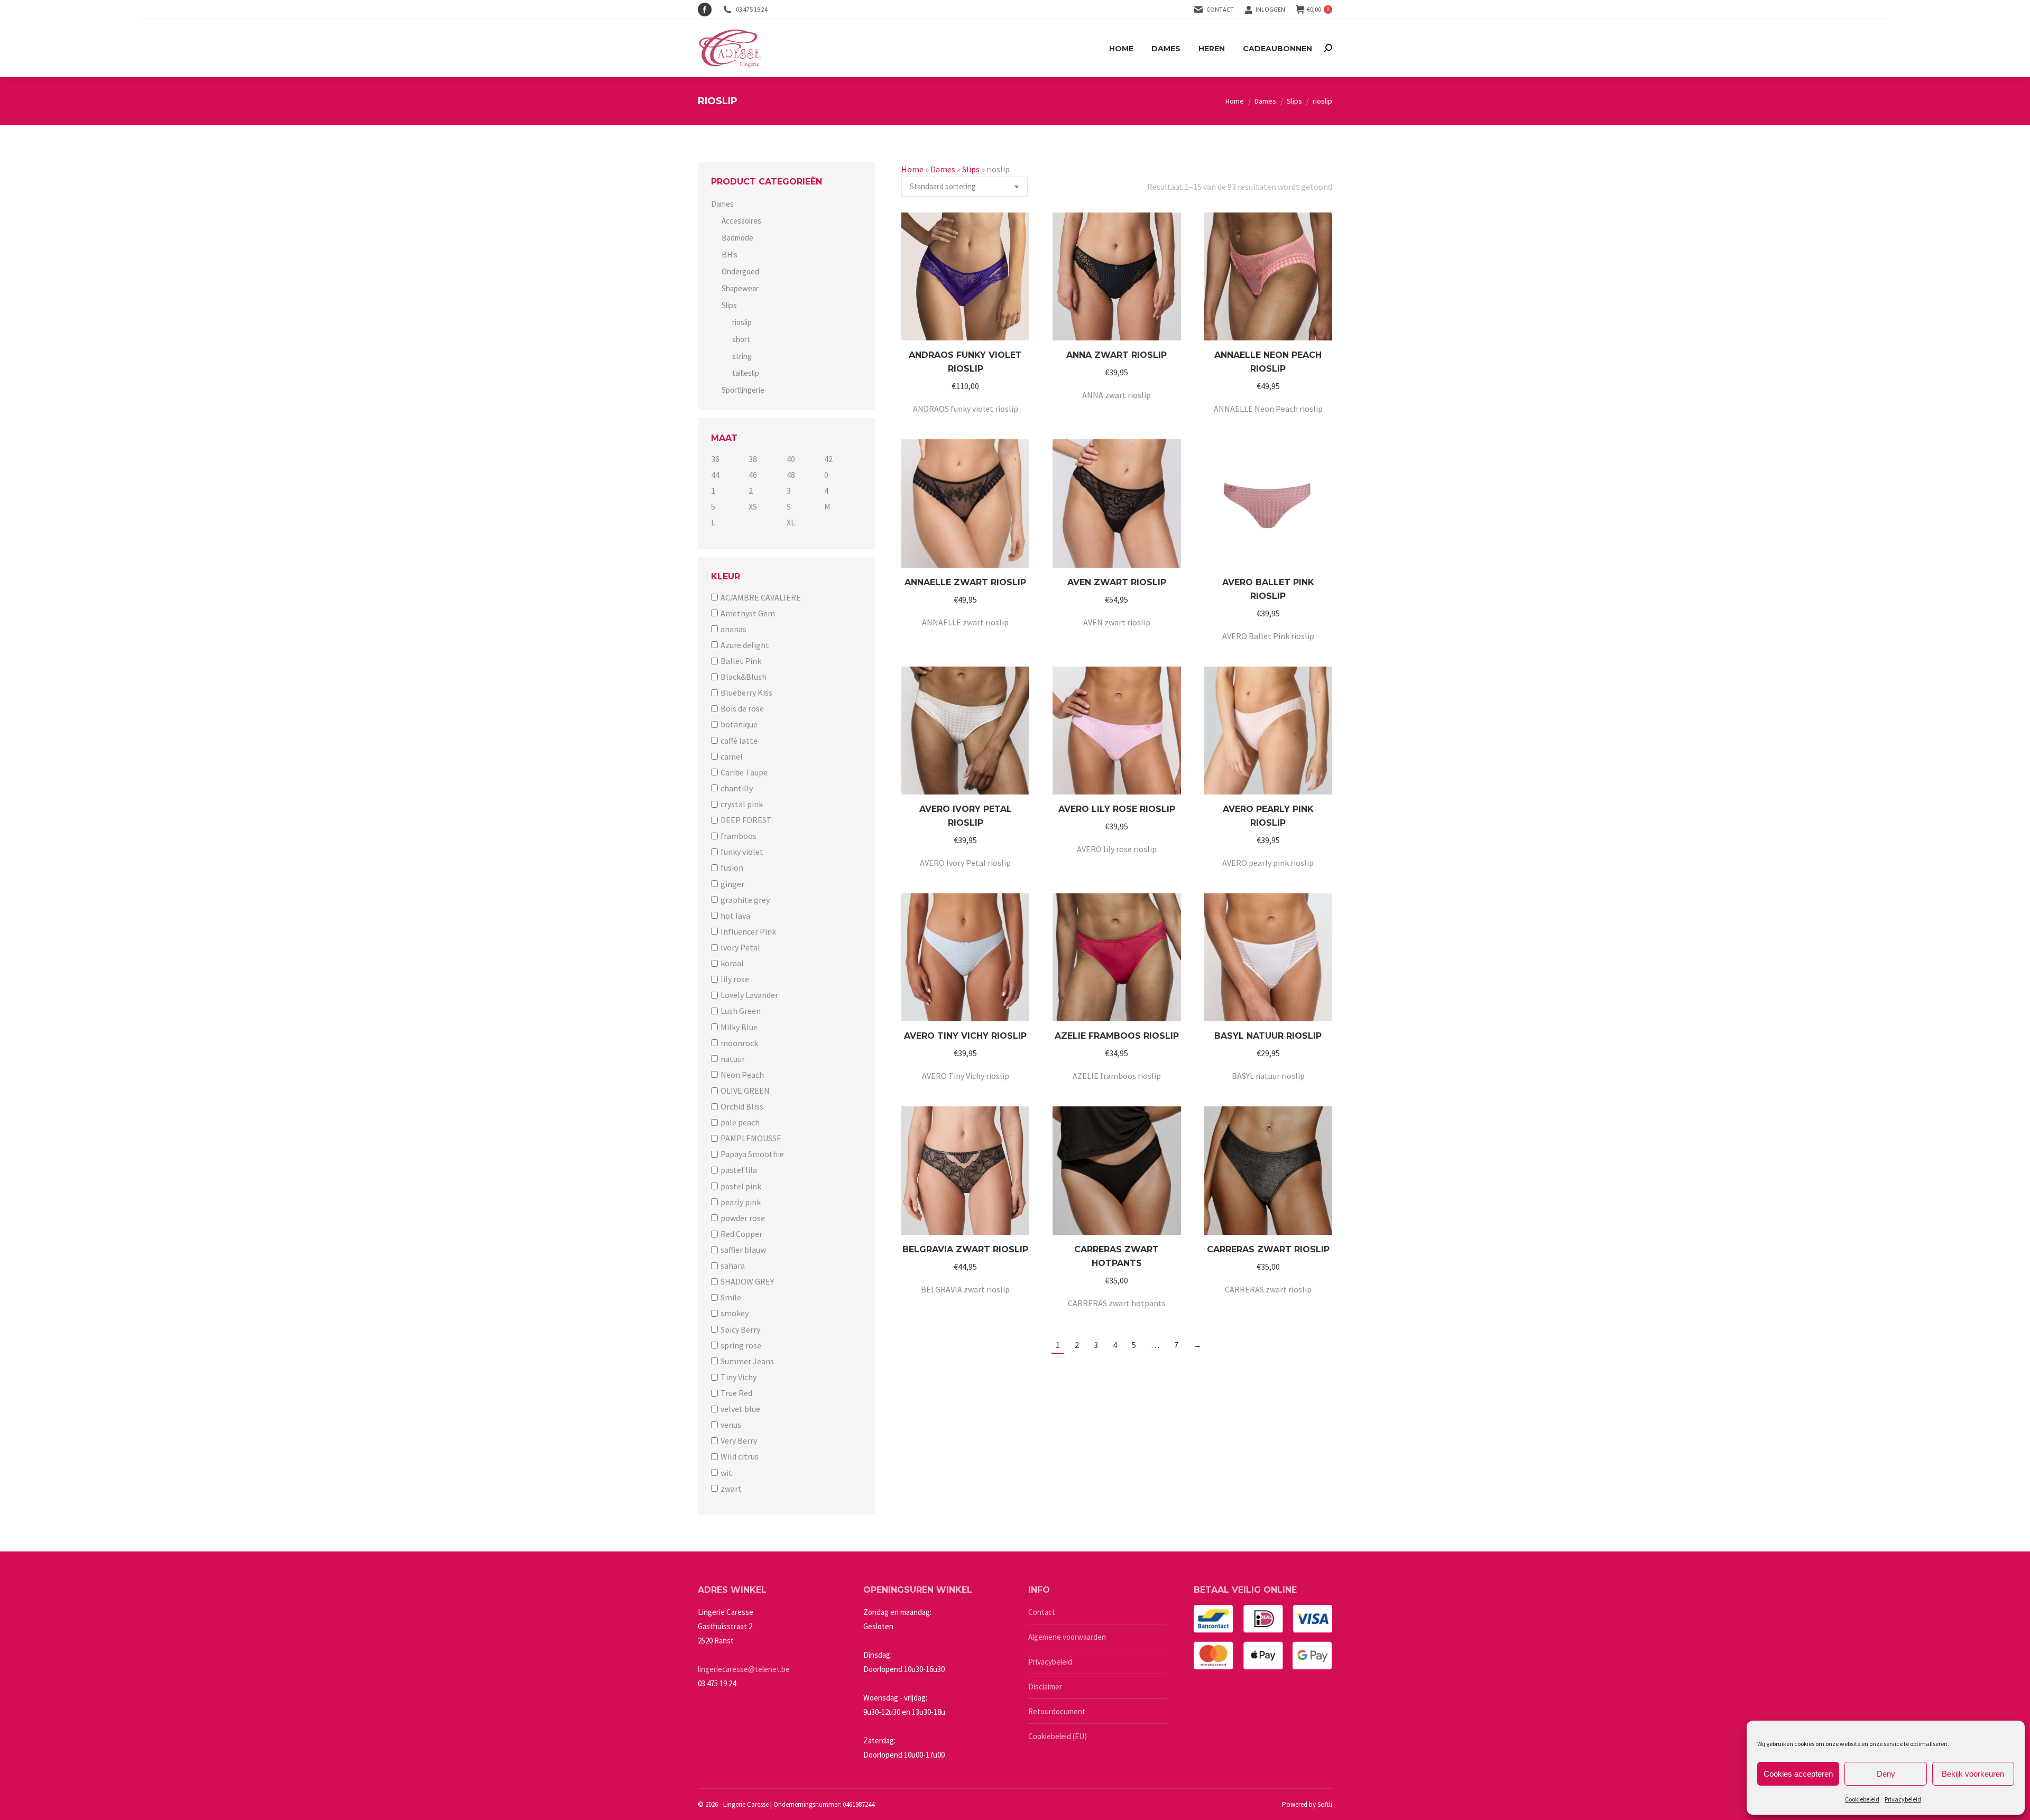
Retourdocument (1057, 1711)
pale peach (740, 1122)
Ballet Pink (741, 661)
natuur (733, 1059)
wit (726, 1473)
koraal (732, 963)
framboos (739, 836)
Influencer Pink (748, 931)
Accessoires (741, 221)
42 (828, 459)
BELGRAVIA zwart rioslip (965, 1249)
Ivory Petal (740, 947)
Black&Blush (744, 677)
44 (715, 475)
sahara (733, 1265)
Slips (971, 169)
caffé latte (739, 741)
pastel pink (741, 1186)
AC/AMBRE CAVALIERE (761, 597)
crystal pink (742, 804)
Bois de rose (742, 708)
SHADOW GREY (747, 1281)
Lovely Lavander (749, 995)
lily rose (735, 979)
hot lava (735, 916)
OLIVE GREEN (745, 1091)
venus (731, 1425)
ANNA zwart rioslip (1116, 355)
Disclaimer (1045, 1687)
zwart (731, 1489)
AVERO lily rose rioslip (1117, 809)
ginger (732, 884)
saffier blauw (743, 1250)
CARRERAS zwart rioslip (1268, 1249)
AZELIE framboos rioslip (1117, 1036)
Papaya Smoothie (752, 1154)
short (741, 339)
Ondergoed (740, 271)
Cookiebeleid (1862, 1799)
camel (732, 756)
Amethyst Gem (748, 613)
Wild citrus (740, 1457)
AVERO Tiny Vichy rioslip (965, 1036)
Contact (1220, 9)
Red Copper (741, 1234)
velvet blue (740, 1409)
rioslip (742, 322)
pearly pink (741, 1202)
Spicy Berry (740, 1329)
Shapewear (740, 288)
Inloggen (1270, 9)
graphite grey (745, 900)
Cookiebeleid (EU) (1058, 1736)
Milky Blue (739, 1027)
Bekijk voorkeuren (1973, 1774)
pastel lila (739, 1170)
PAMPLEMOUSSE (751, 1138)
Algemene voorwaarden (1067, 1637)
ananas (733, 629)
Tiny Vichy (739, 1377)
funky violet (742, 852)
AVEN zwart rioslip (1117, 582)
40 (791, 459)
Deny (1886, 1774)
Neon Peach (742, 1075)
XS (753, 506)
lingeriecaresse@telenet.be (744, 1669)
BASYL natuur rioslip (1268, 1036)
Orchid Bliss (742, 1106)
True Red (736, 1393)
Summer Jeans (747, 1361)
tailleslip (746, 373)
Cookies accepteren (1798, 1774)
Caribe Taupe (744, 772)
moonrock (739, 1043)
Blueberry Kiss (746, 692)
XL (791, 523)
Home (912, 169)
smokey (735, 1314)
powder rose (743, 1218)
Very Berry (739, 1440)
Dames (943, 169)
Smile (731, 1297)
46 (753, 475)
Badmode (737, 238)
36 (715, 459)
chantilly (737, 788)
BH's (730, 255)
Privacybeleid (1903, 1799)
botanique (739, 725)
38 (753, 459)
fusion (732, 868)
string (742, 356)
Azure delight (745, 645)
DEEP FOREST (746, 820)
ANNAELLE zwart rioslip (965, 582)
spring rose (741, 1345)
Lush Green (741, 1011)
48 (791, 475)
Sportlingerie (743, 390)
